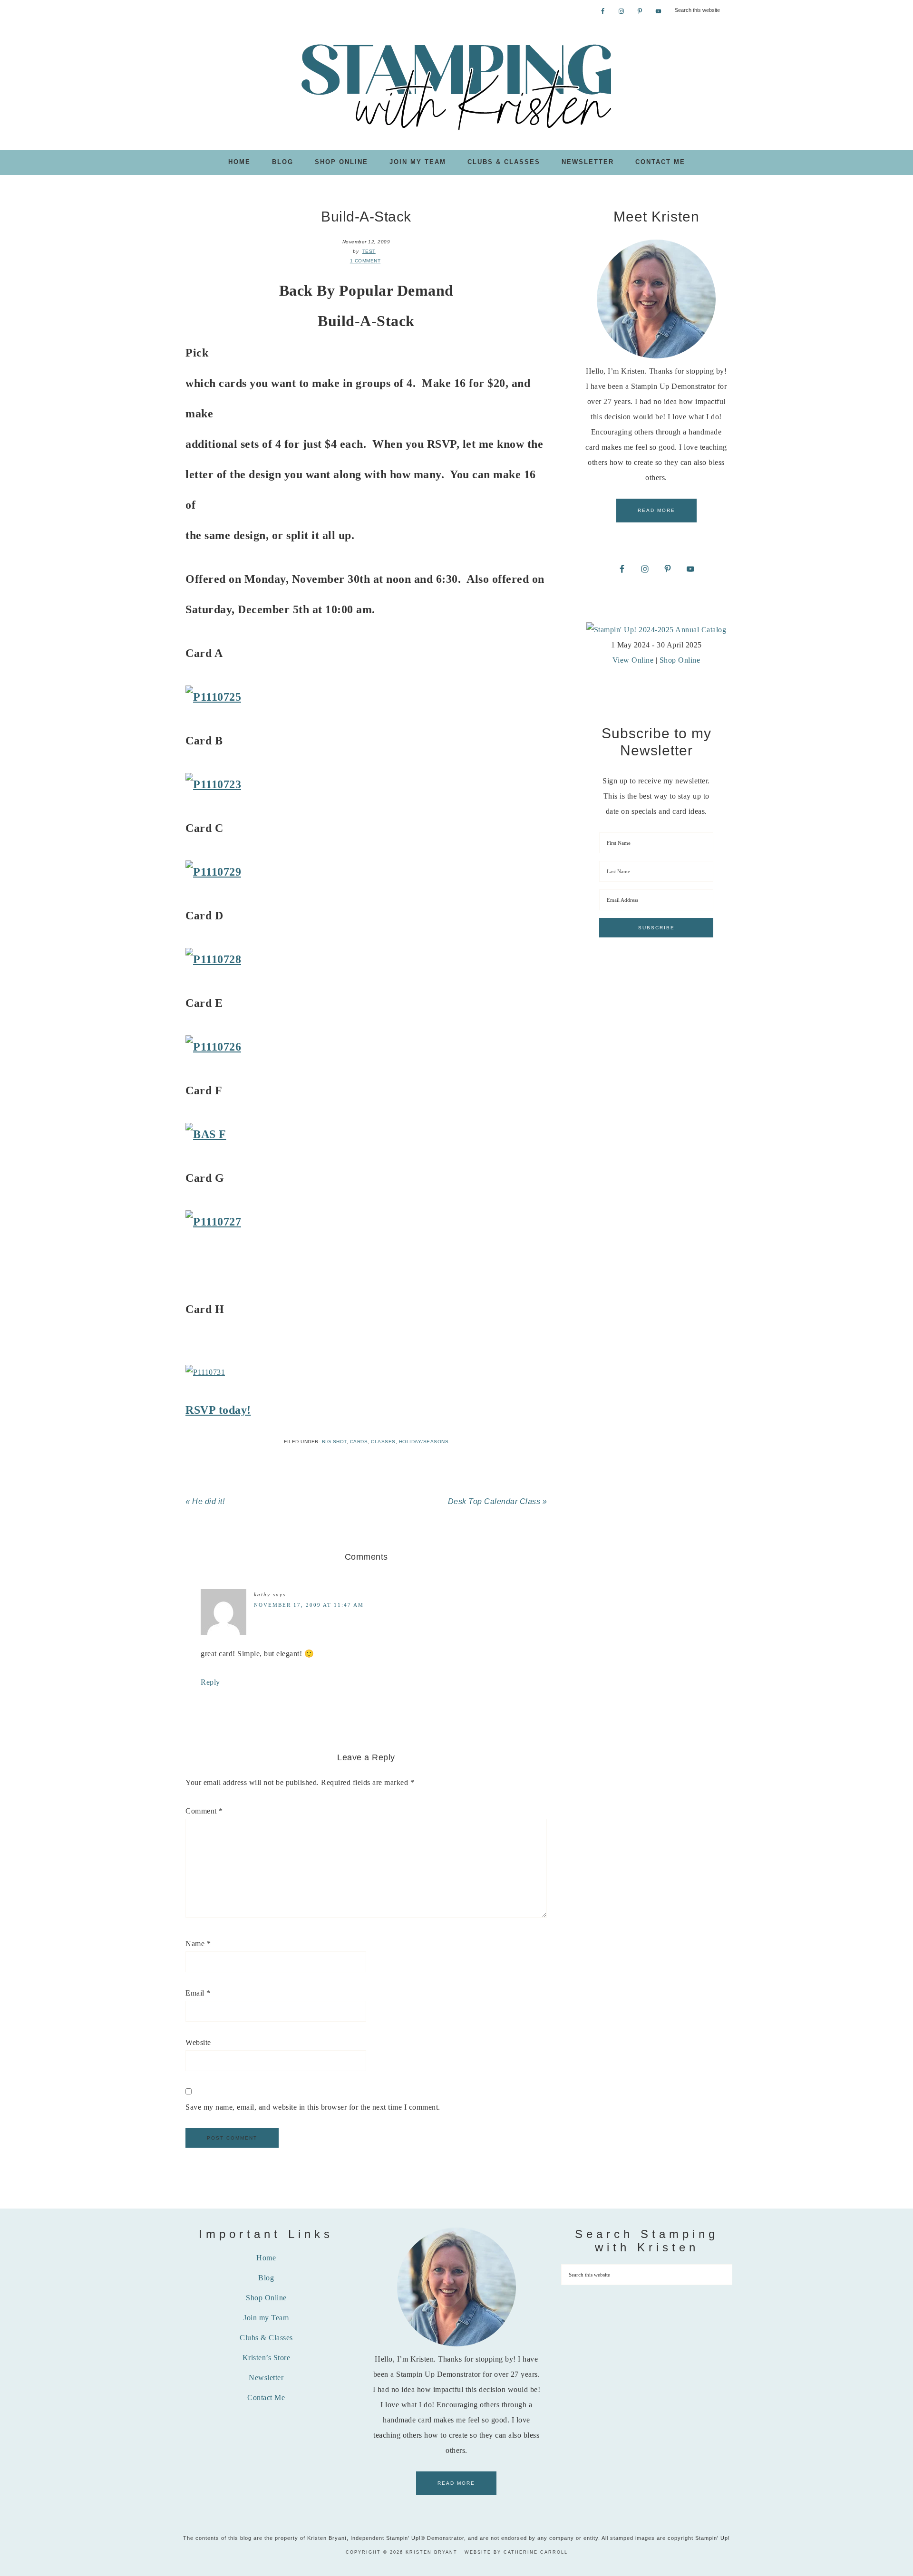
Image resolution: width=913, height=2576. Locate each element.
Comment (204, 1811)
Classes (383, 1442)
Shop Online (680, 660)
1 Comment (365, 261)
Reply (210, 1682)
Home (266, 2258)
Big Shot (334, 1442)
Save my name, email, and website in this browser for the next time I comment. (313, 2107)
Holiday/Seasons (424, 1442)
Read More (656, 510)
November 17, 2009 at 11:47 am (309, 1605)
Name (198, 1944)
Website (198, 2042)
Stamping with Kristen (456, 86)
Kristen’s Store (267, 2358)
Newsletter (266, 2378)
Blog (266, 2278)
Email (198, 1993)
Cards (359, 1442)
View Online (633, 660)
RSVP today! (218, 1410)
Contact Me (266, 2398)
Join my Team (266, 2318)
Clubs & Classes (266, 2338)
